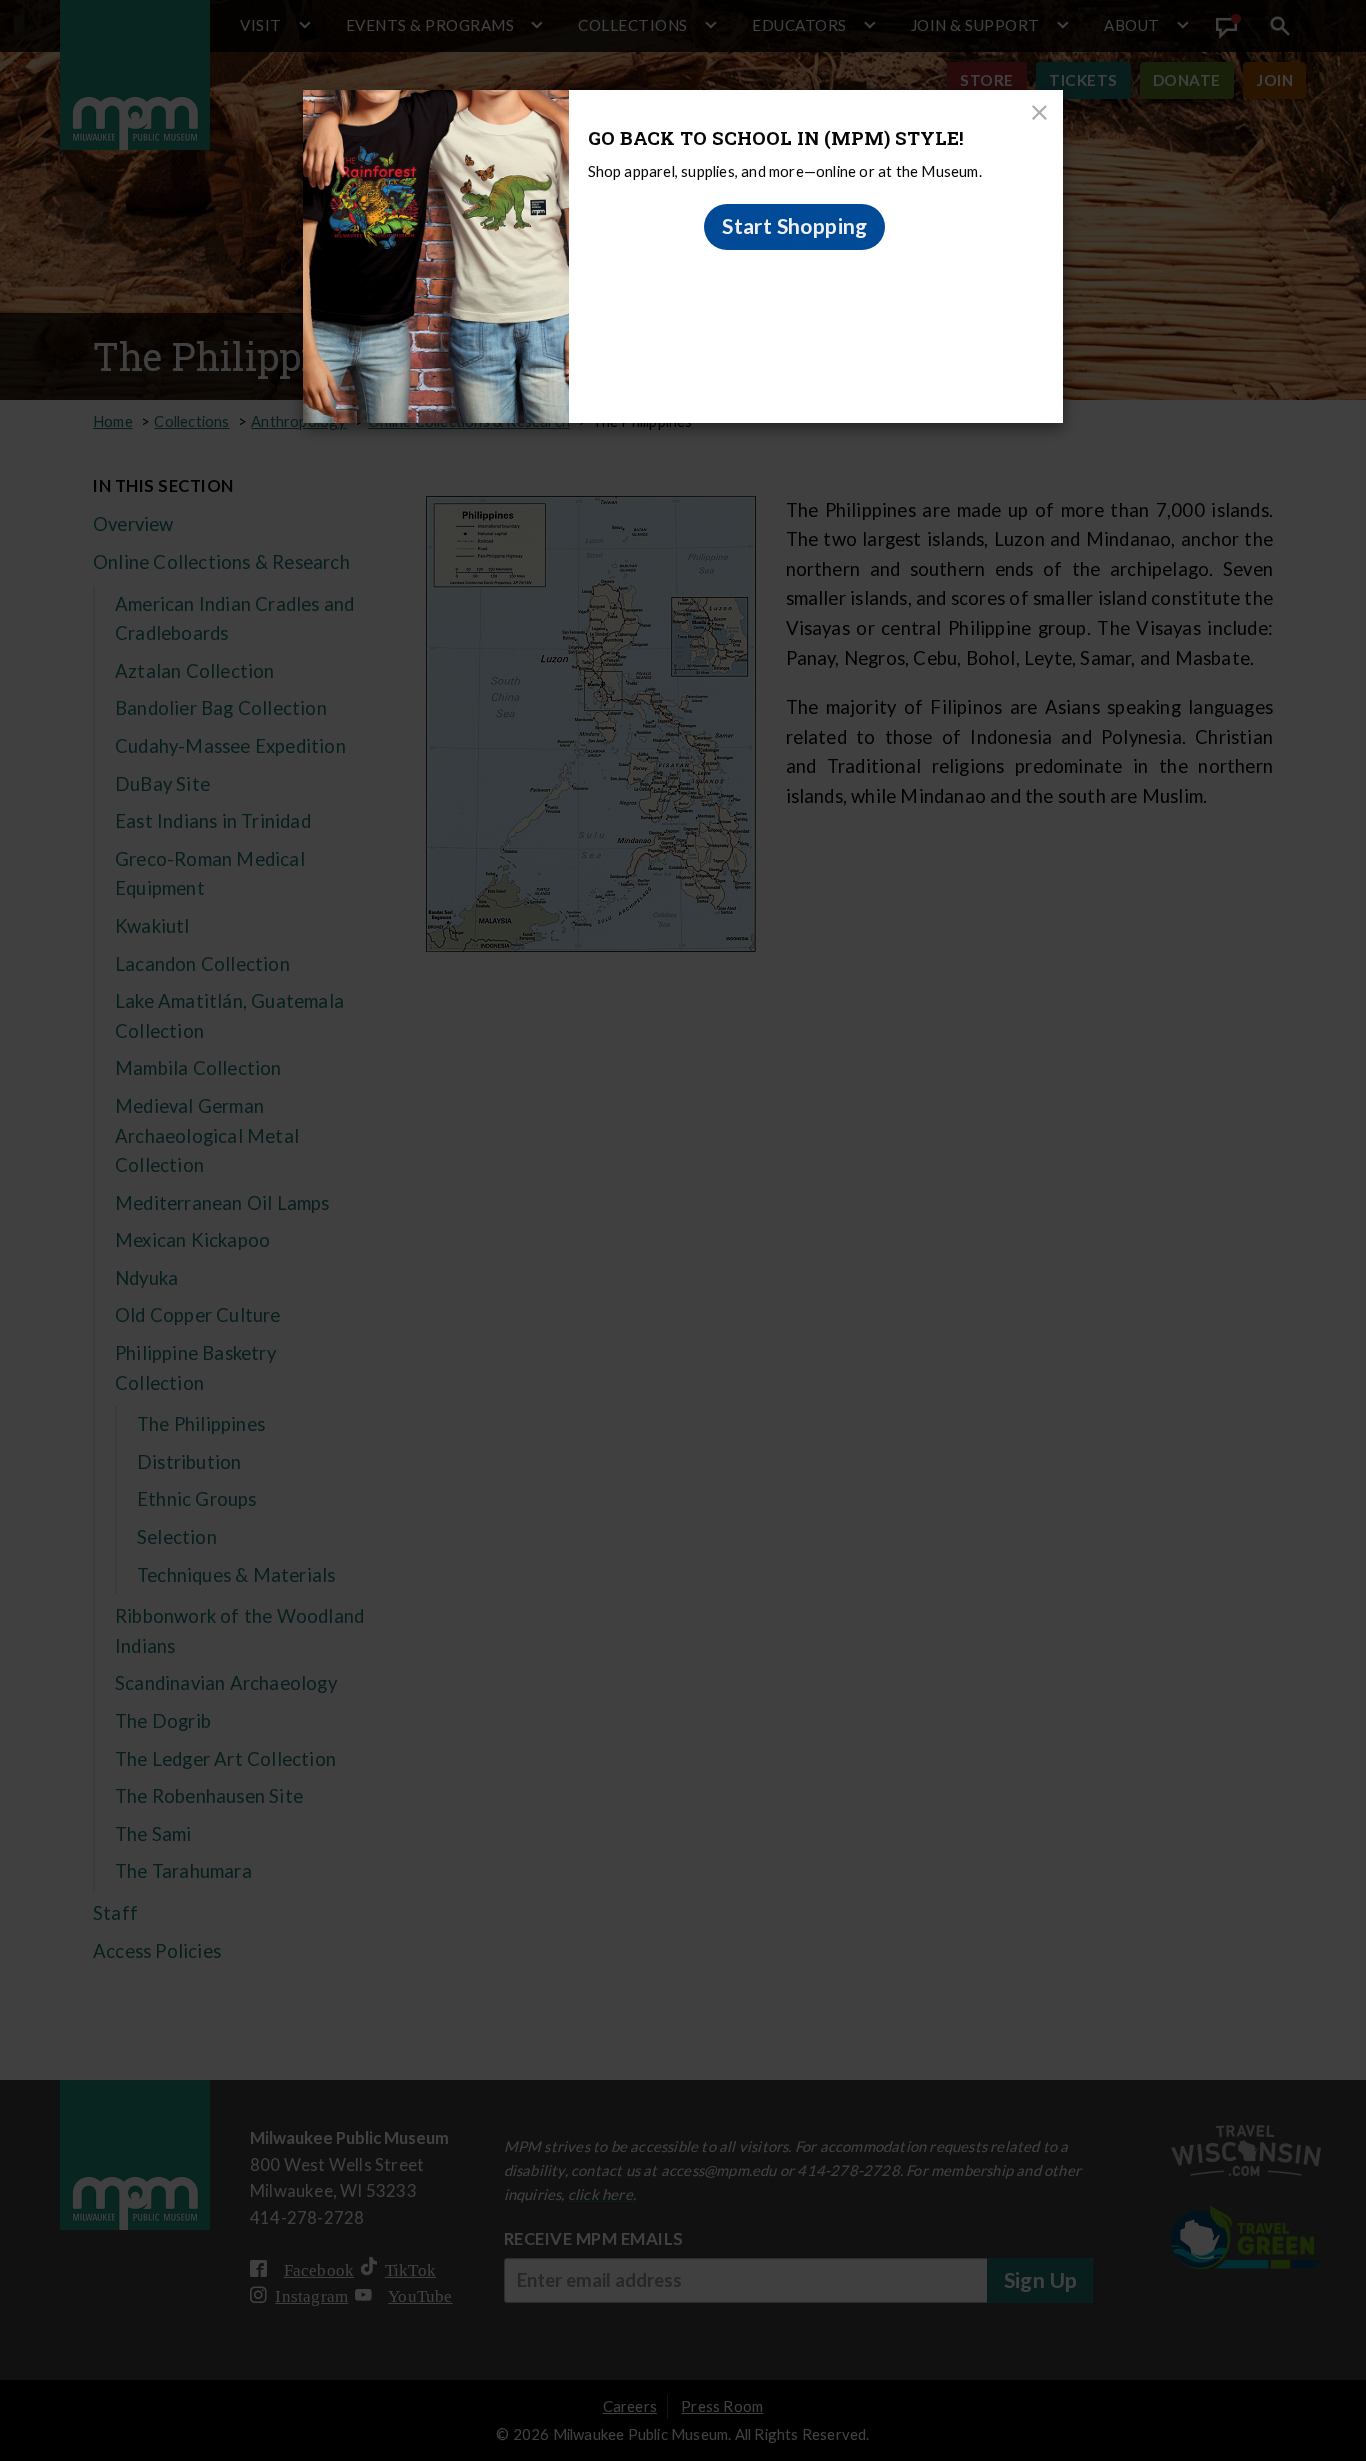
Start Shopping (795, 226)
